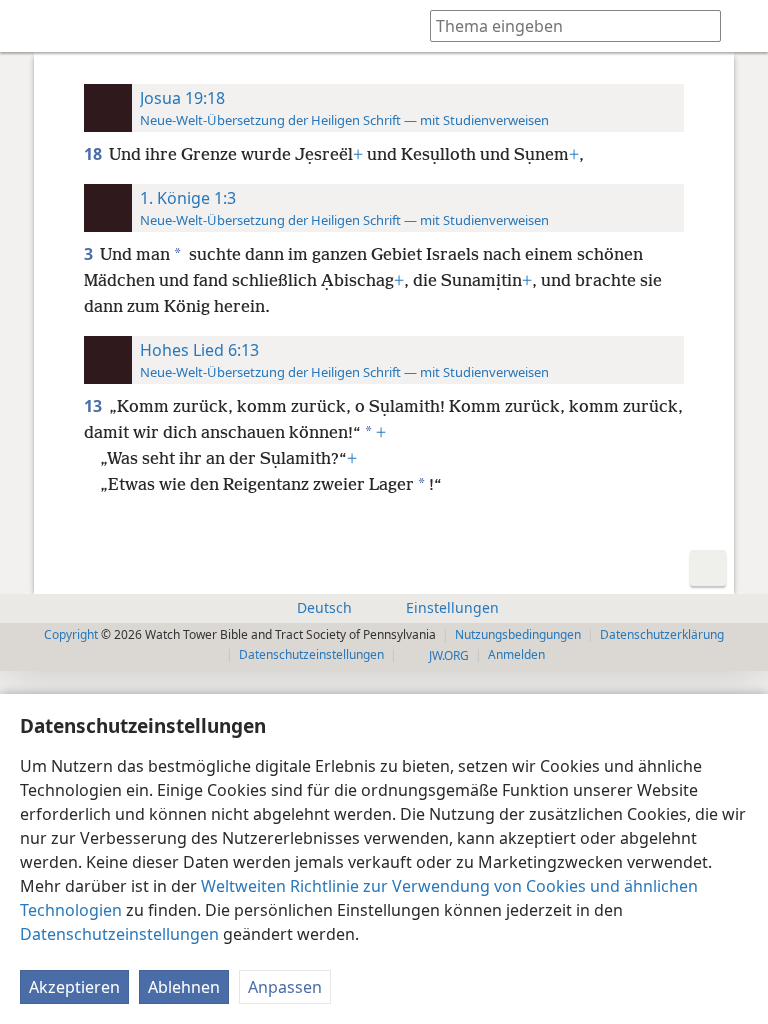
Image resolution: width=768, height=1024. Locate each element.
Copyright (71, 634)
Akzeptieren (74, 987)
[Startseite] (30, 26)
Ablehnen (184, 987)
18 (94, 154)
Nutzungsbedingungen (518, 634)
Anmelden (516, 654)
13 (94, 406)
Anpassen (285, 987)
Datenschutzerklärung (662, 634)
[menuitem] (30, 26)
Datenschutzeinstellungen (119, 934)
